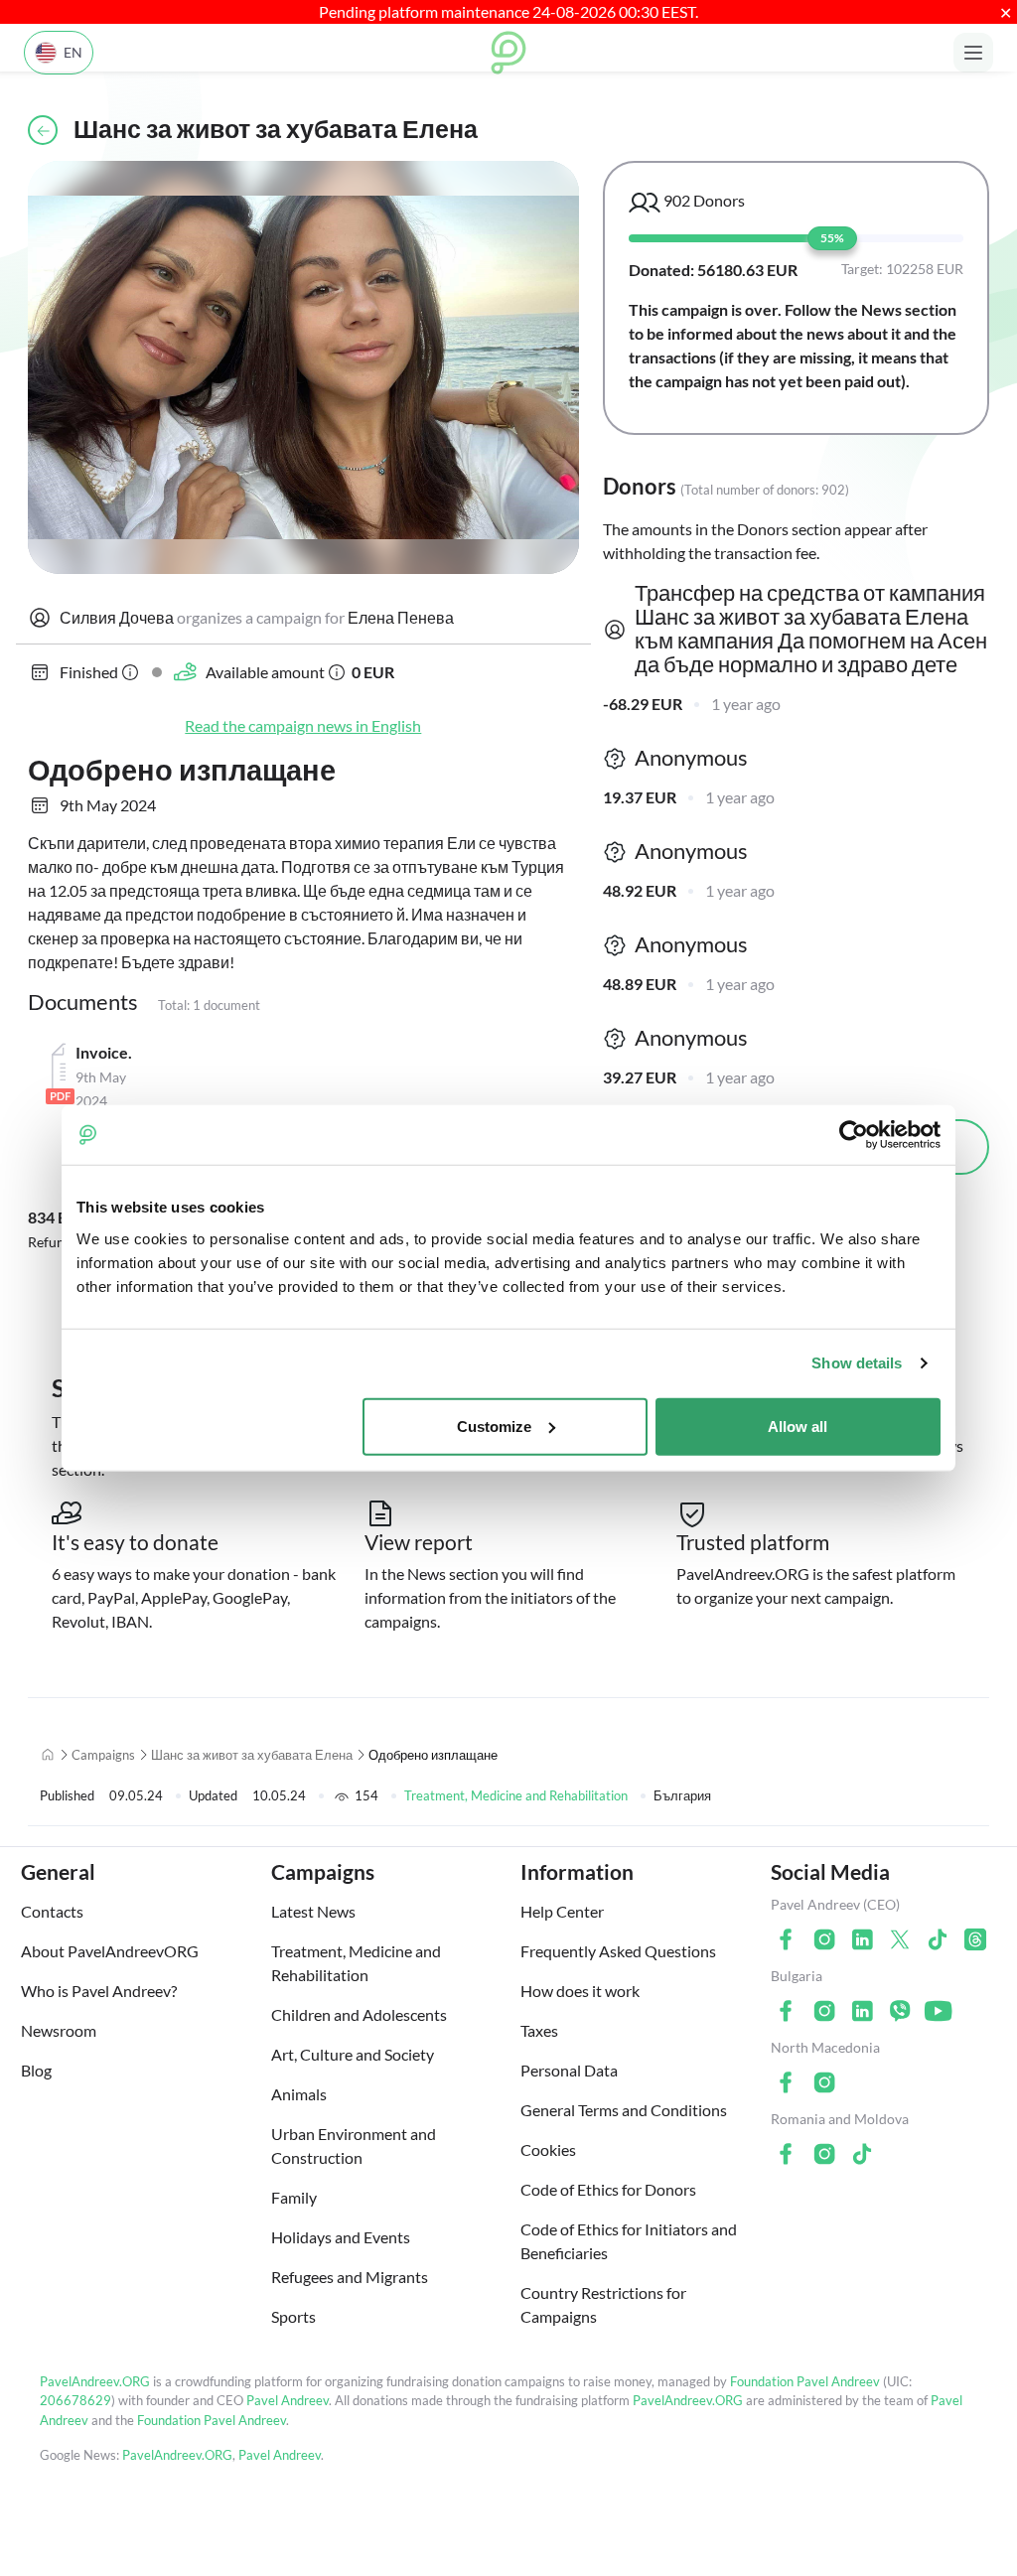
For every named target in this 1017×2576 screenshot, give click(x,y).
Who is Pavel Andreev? (99, 1991)
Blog (36, 2070)
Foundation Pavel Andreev (806, 2381)
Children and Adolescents (359, 2014)
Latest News (313, 1911)
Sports (293, 2316)
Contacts (52, 1911)
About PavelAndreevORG (110, 1951)
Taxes (539, 2030)
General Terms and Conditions (624, 2110)
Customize (494, 1426)
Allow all (798, 1426)
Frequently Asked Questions (618, 1951)
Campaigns (103, 1755)
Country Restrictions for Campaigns (603, 2304)
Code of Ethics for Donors (608, 2189)
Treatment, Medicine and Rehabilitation (516, 1795)
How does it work (580, 1991)
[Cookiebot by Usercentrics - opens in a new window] (854, 1135)
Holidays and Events (341, 2237)
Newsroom (59, 2030)
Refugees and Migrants (350, 2277)
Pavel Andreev (288, 2400)
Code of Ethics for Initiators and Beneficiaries (629, 2241)
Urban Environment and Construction (354, 2146)
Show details (857, 1363)
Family (294, 2197)
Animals (299, 2094)
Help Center (562, 1911)
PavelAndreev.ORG (95, 2381)
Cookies (548, 2149)
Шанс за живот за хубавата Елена (252, 1755)
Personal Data (569, 2070)
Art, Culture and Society (353, 2054)
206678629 (75, 2400)
